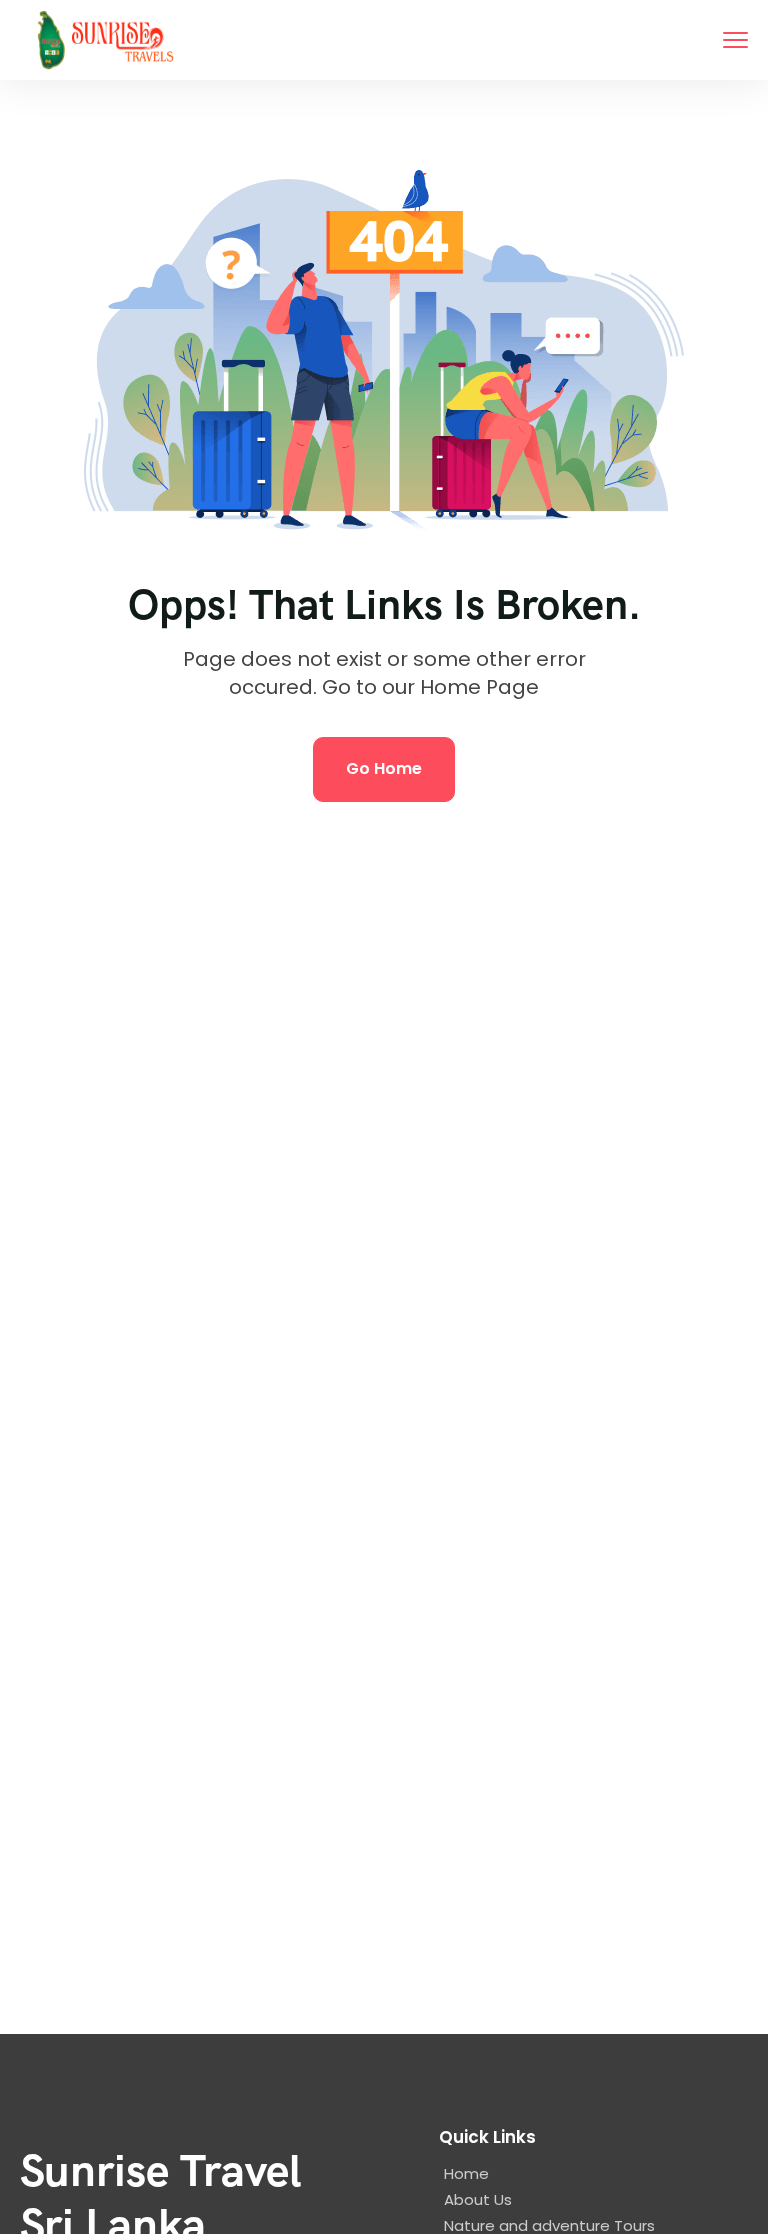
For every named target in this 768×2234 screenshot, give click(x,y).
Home (466, 2173)
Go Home (384, 768)
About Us (478, 2199)
